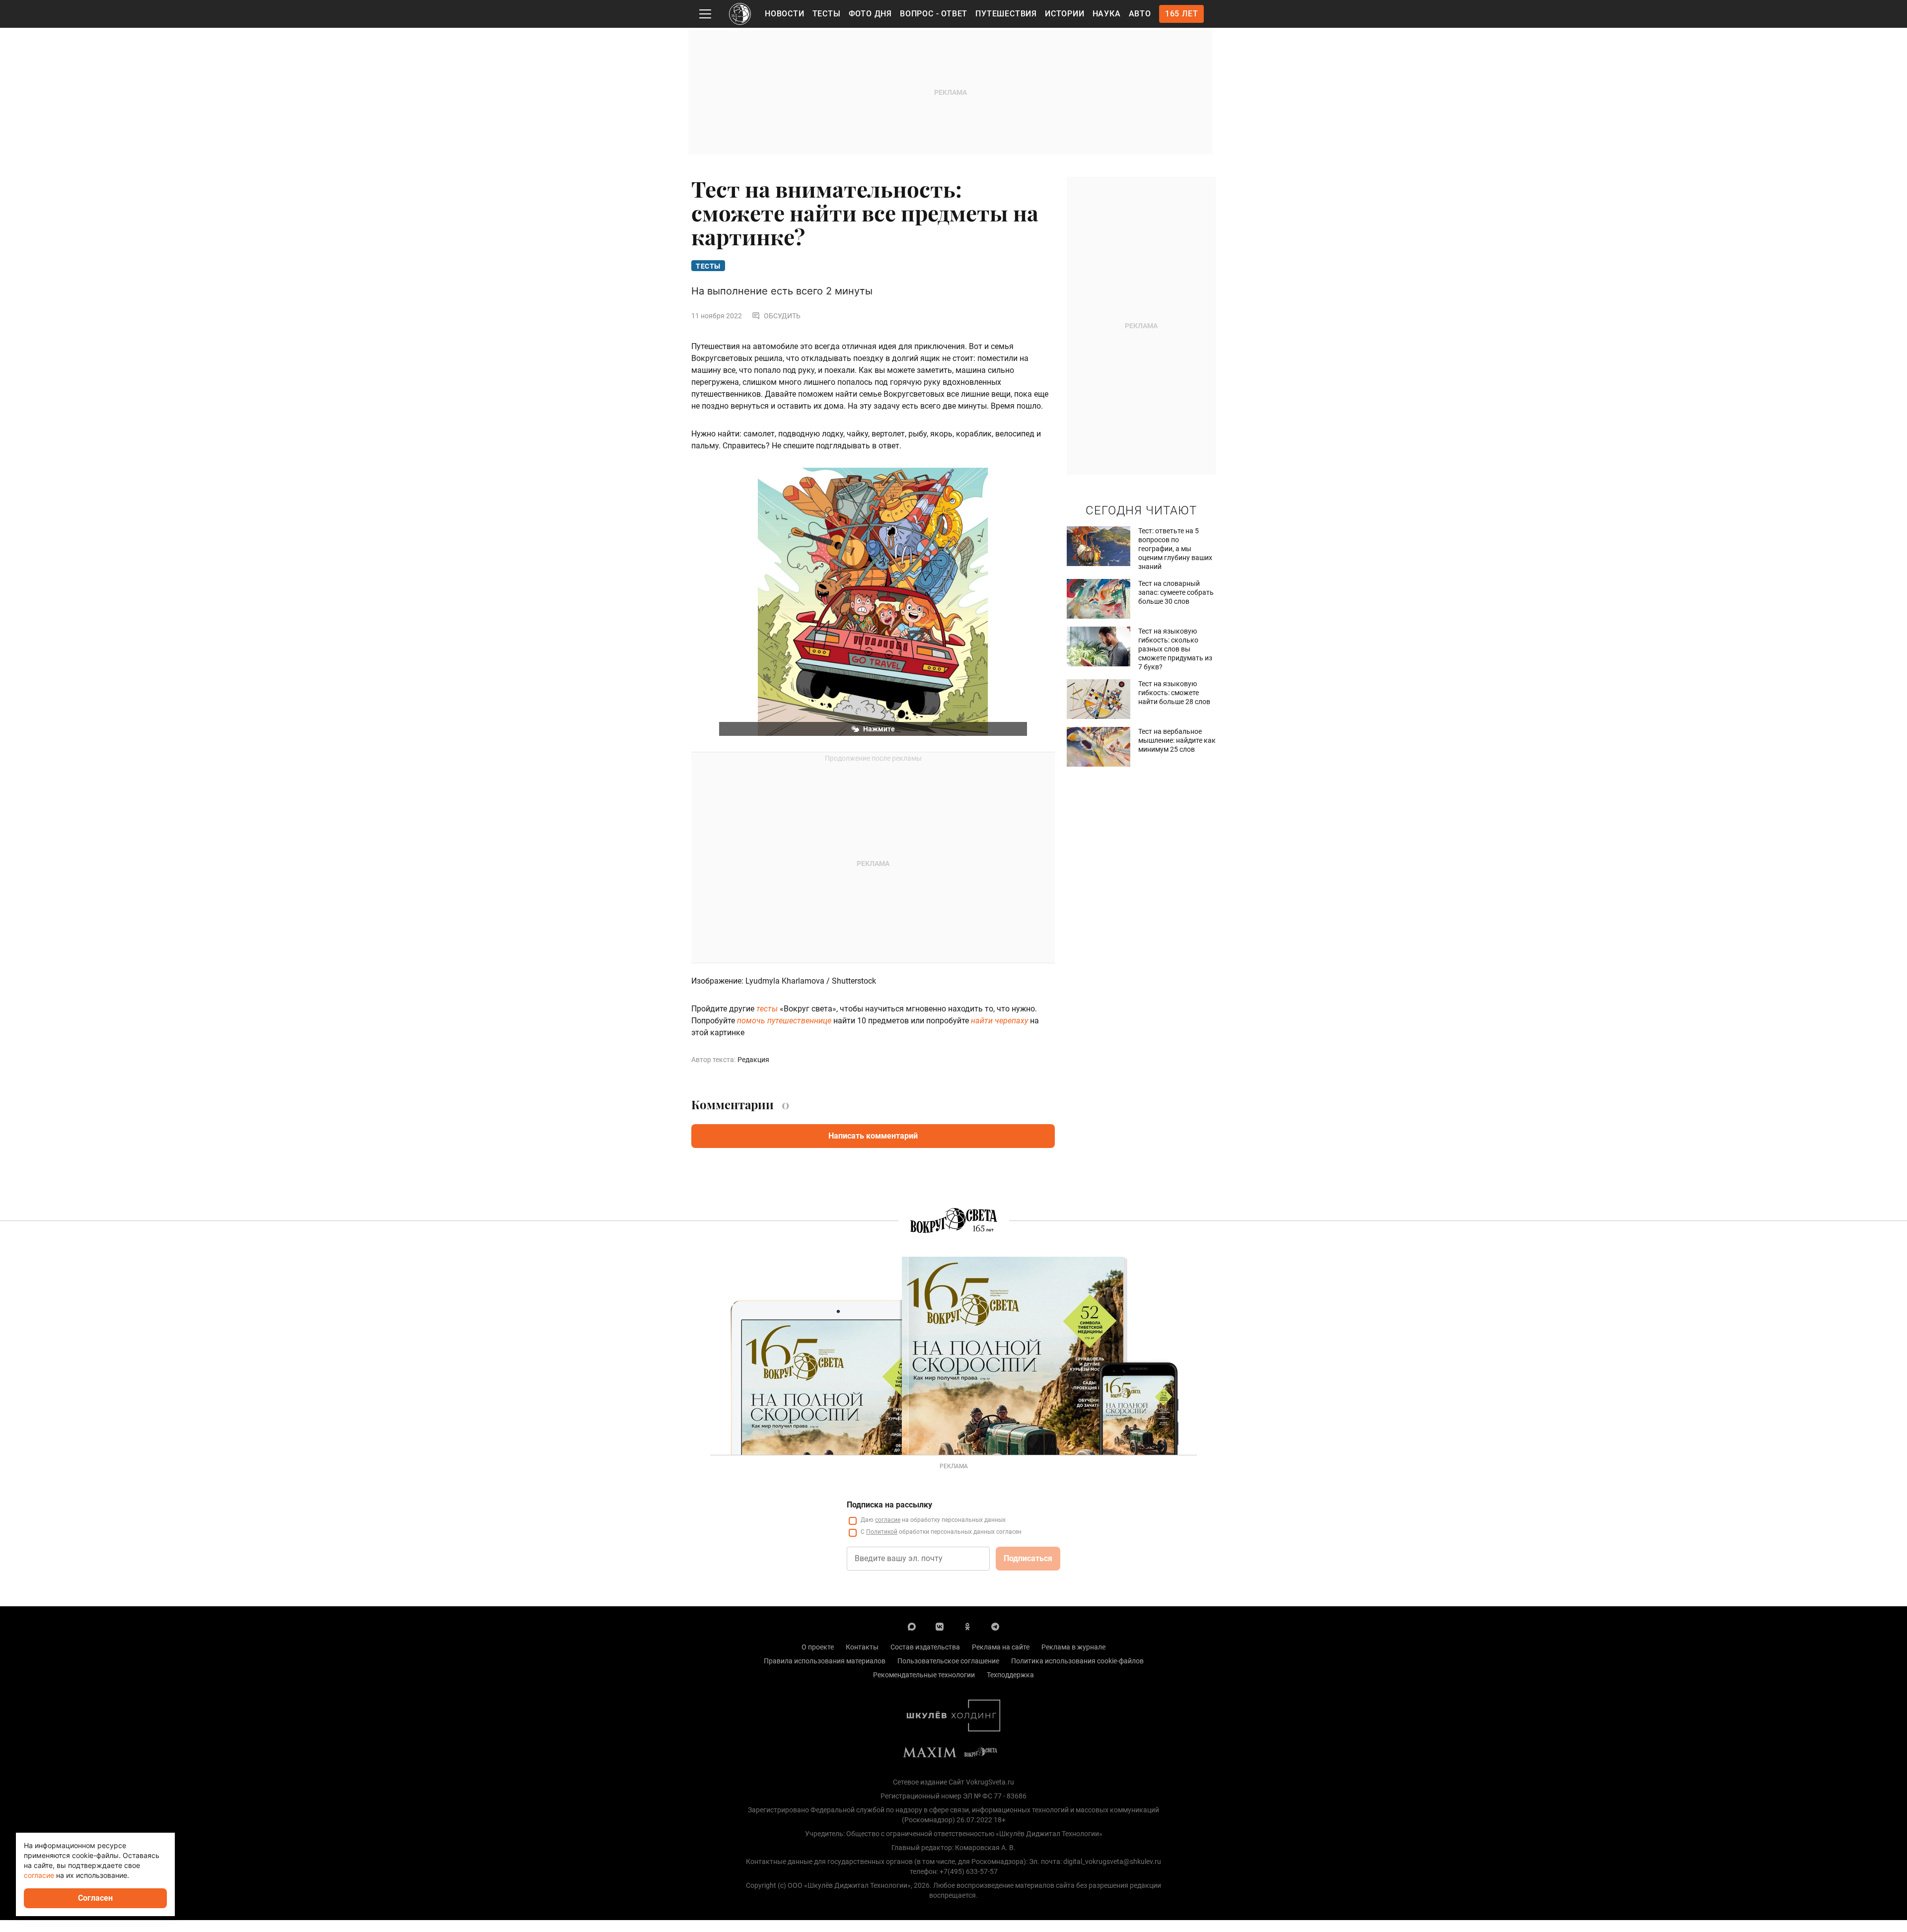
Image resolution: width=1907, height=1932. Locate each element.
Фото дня (870, 14)
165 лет (1182, 14)
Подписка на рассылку (889, 1505)
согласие (888, 1520)
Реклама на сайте (1001, 1647)
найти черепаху (999, 1021)
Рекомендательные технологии (924, 1675)
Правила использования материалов (825, 1661)
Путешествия (1006, 14)
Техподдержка (1010, 1675)
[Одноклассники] (967, 1626)
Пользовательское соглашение (948, 1661)
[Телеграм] (995, 1626)
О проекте (818, 1647)
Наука (1107, 14)
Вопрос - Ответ (934, 14)
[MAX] (912, 1626)
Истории (1065, 14)
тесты (767, 1009)
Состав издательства (925, 1647)
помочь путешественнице (784, 1021)
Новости (785, 14)
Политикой (882, 1532)
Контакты (862, 1647)
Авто (1140, 14)
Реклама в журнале (1073, 1647)
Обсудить (782, 316)
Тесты (827, 14)
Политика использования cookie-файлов (1077, 1661)
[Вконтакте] (940, 1626)
